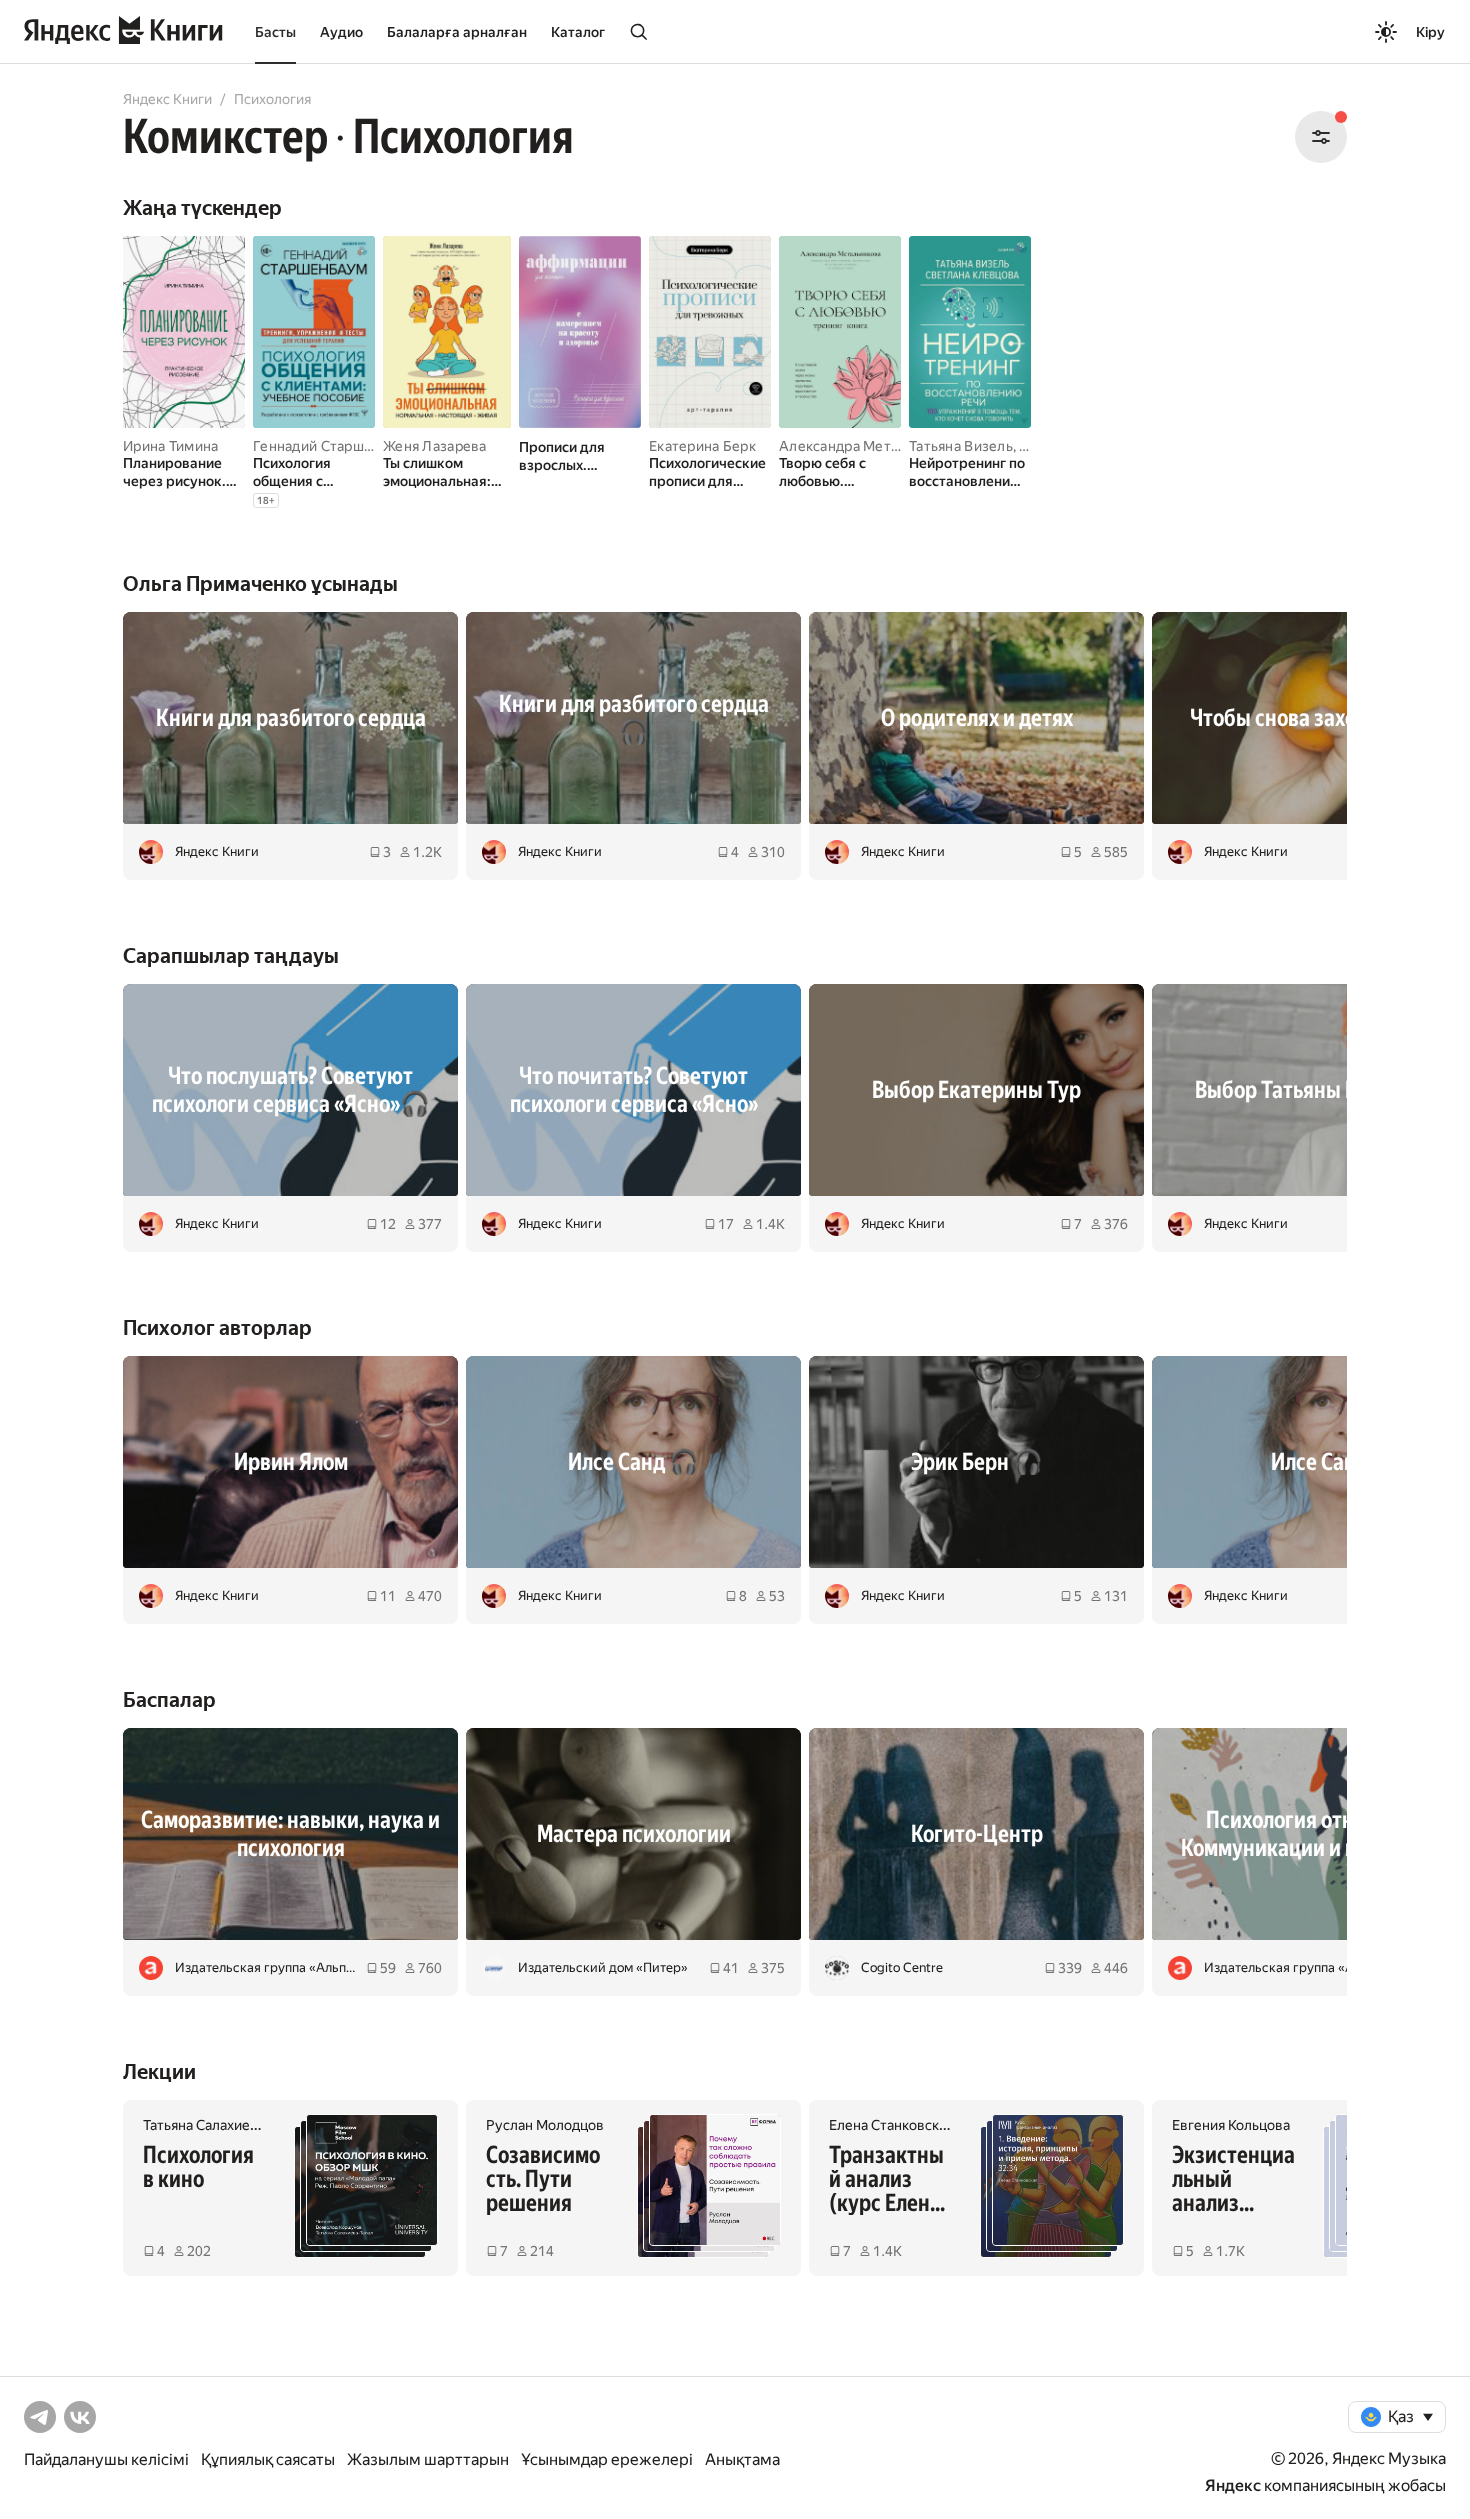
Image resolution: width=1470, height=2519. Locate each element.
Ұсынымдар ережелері (607, 2459)
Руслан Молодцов (545, 2125)
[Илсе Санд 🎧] (633, 1462)
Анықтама (742, 2459)
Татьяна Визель (961, 446)
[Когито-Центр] (976, 1834)
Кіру (1430, 32)
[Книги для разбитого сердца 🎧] (633, 718)
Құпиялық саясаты (268, 2459)
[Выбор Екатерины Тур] (976, 1090)
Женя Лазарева (435, 446)
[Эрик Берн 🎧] (976, 1462)
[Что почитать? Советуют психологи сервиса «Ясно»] (633, 1090)
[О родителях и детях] (976, 718)
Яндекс (1233, 2485)
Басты (275, 32)
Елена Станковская (891, 2125)
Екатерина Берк (702, 446)
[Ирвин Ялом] (290, 1462)
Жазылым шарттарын (428, 2459)
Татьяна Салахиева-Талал (224, 2125)
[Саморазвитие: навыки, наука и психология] (290, 1834)
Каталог (578, 32)
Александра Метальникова (870, 446)
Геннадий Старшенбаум (334, 446)
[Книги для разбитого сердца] (290, 718)
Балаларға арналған (457, 32)
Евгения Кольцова (1231, 2125)
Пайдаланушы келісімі (106, 2459)
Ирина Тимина (170, 446)
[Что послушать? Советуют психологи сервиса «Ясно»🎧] (290, 1090)
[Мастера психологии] (633, 1834)
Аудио (341, 32)
